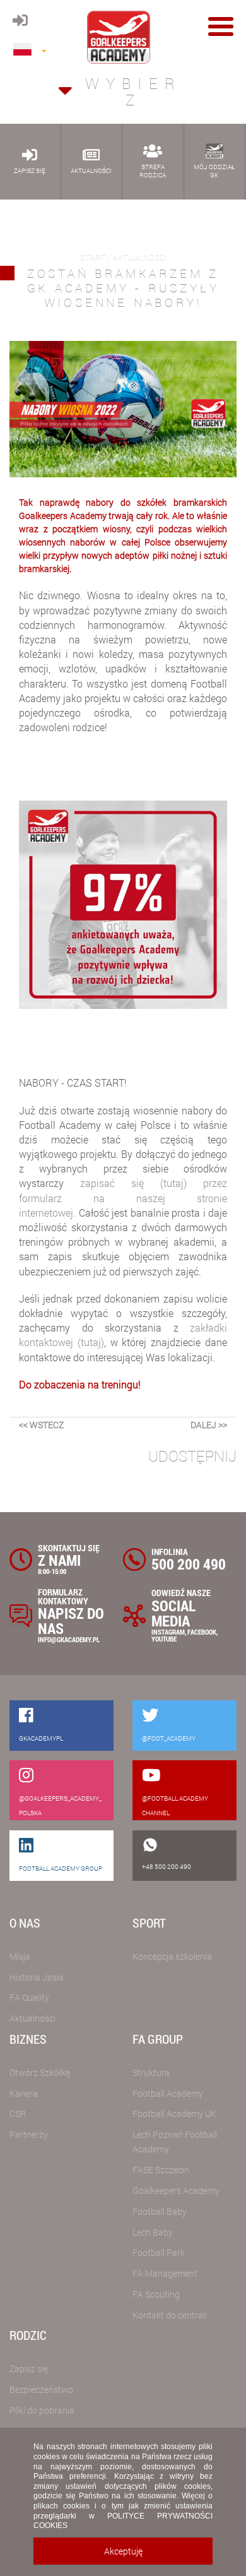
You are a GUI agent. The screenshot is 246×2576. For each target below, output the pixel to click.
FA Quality (29, 1997)
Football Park (159, 2252)
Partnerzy (29, 2134)
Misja (20, 1956)
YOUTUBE (164, 1639)
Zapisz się (29, 2369)
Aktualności (32, 2018)
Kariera (24, 2093)
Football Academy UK (174, 2114)
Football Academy (168, 2093)
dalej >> (209, 1425)
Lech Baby (153, 2232)
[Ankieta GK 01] (123, 904)
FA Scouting (156, 2294)
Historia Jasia (37, 1977)
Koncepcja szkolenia (172, 1956)
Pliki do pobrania (42, 2410)
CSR (18, 2114)
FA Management (165, 2273)
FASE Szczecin (161, 2170)
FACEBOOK (202, 1632)
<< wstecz (41, 1425)
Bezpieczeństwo (41, 2389)
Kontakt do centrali (170, 2315)
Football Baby (160, 2211)
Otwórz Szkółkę (40, 2072)
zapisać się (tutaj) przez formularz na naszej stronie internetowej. (123, 1197)
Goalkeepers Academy (176, 2191)
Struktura (151, 2072)
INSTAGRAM (168, 1632)
